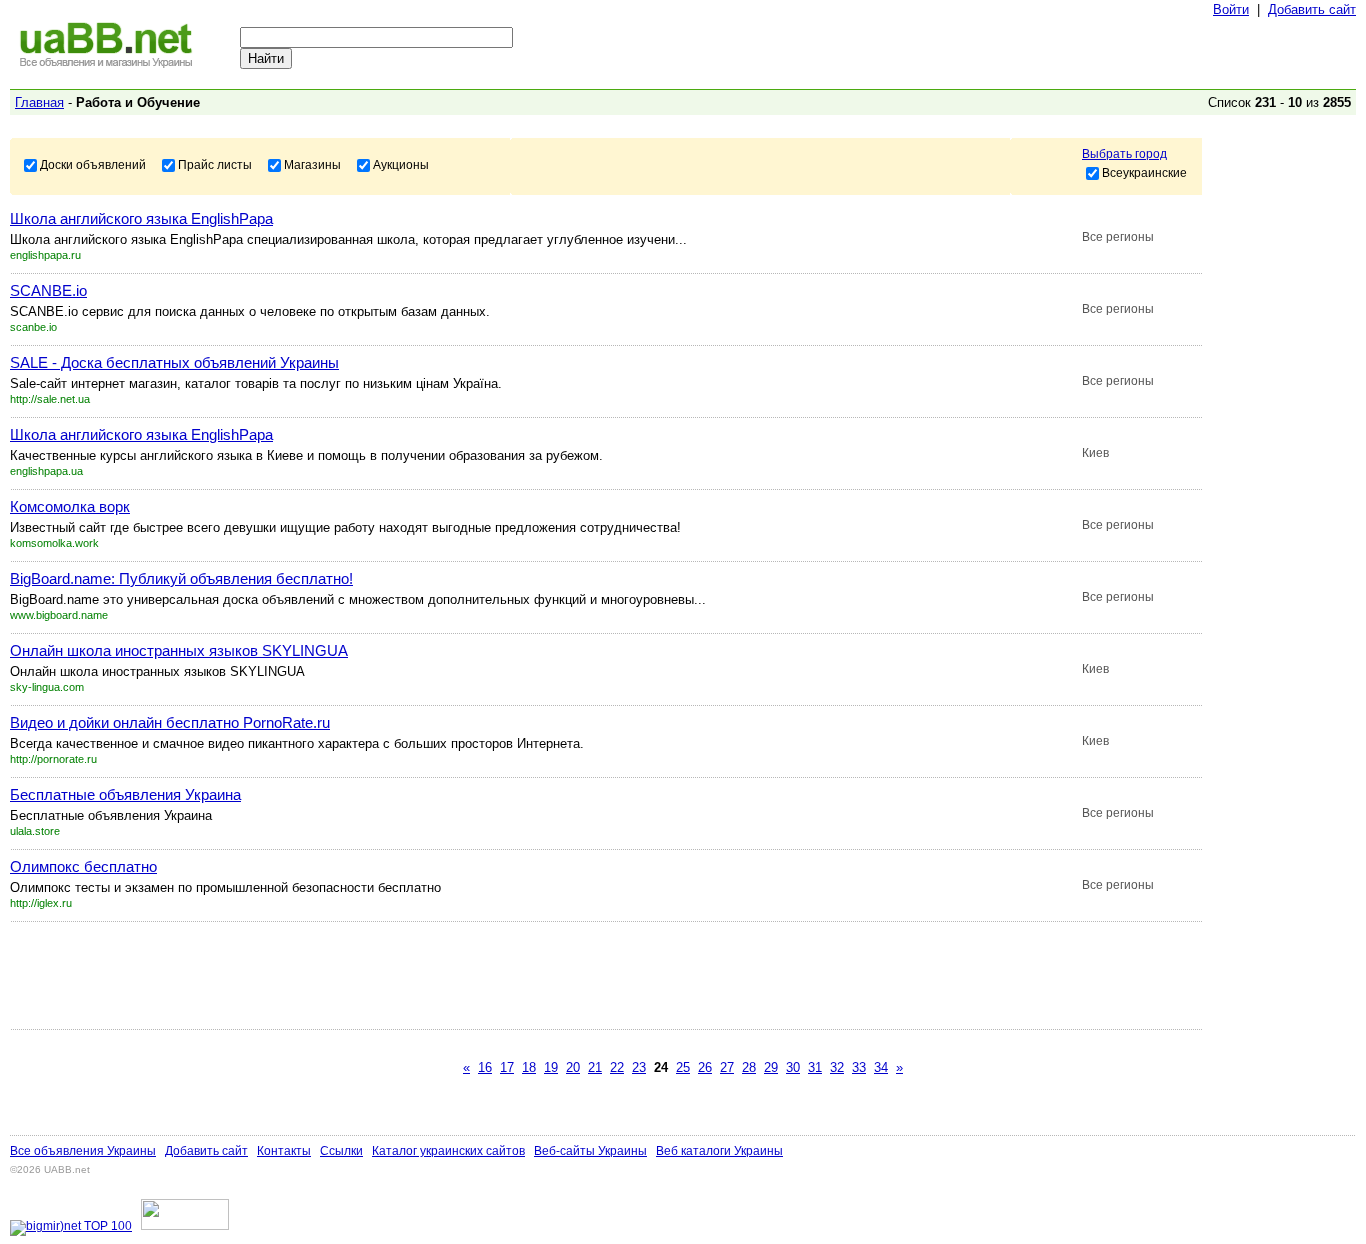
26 (705, 1067)
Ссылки (341, 1151)
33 (859, 1067)
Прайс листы (215, 164)
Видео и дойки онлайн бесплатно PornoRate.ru (170, 722)
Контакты (284, 1151)
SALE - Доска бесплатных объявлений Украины (174, 362)
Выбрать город (1124, 154)
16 (485, 1067)
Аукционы (401, 164)
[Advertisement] (374, 975)
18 (529, 1067)
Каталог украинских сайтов (448, 1151)
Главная (39, 102)
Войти (1231, 9)
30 (793, 1067)
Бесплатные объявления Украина (125, 794)
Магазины (312, 164)
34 (881, 1067)
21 (595, 1067)
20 (573, 1067)
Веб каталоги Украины (719, 1151)
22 (617, 1067)
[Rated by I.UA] (185, 1226)
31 (815, 1067)
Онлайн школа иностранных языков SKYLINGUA (179, 650)
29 (771, 1067)
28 (749, 1067)
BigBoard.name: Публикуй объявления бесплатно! (181, 578)
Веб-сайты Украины (590, 1151)
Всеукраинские (1144, 172)
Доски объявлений (93, 164)
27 (727, 1067)
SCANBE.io (48, 290)
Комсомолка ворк (70, 506)
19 (551, 1067)
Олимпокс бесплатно (83, 866)
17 (507, 1067)
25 (683, 1067)
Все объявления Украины (83, 1151)
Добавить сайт (1312, 9)
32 (837, 1067)
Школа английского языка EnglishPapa (141, 218)
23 (639, 1067)
